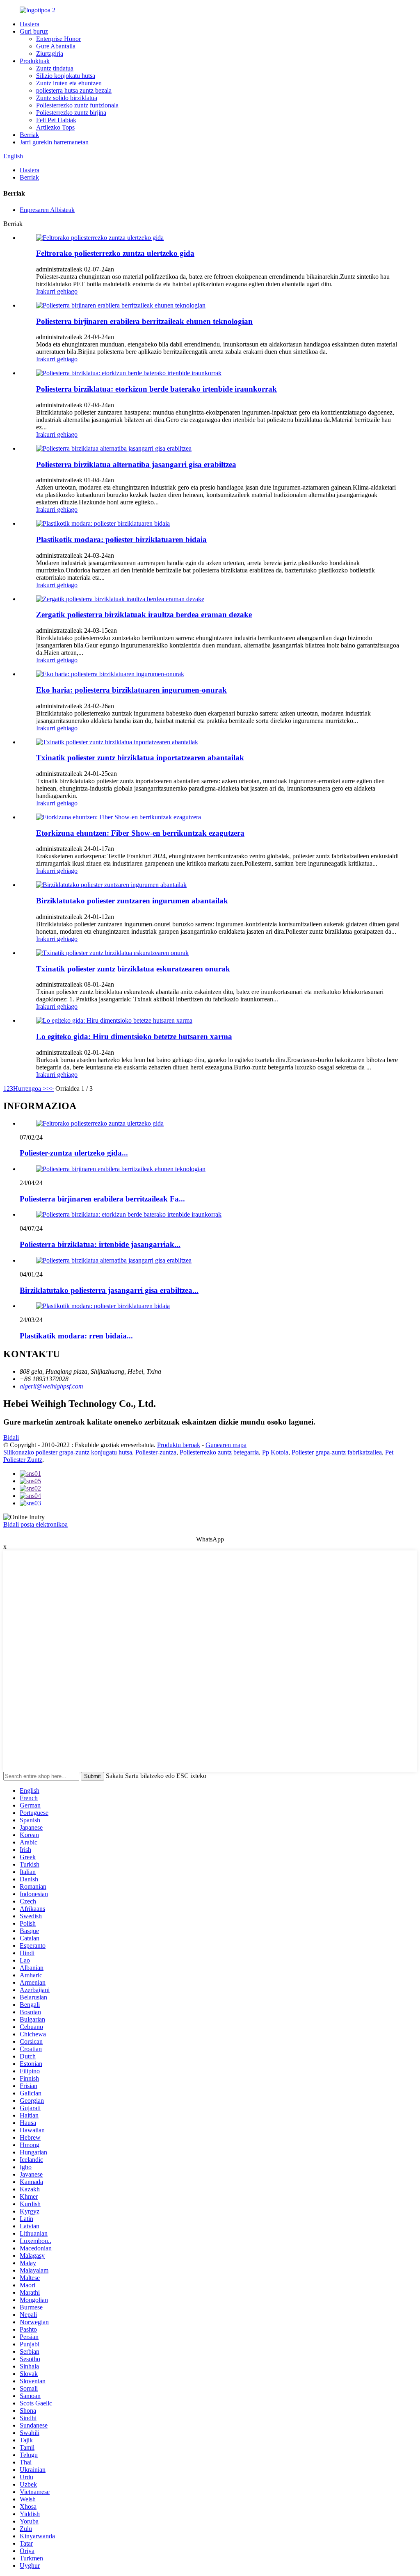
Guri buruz (34, 31)
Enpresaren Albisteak (47, 210)
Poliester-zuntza (156, 1452)
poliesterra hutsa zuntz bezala (74, 90)
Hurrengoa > (30, 1089)
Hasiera (30, 24)
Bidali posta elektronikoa (35, 1524)
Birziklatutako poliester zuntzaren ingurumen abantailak (132, 901)
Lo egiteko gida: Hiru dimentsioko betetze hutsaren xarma (134, 1036)
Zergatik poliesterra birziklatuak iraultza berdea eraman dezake (144, 614)
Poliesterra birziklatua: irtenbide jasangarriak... (100, 1244)
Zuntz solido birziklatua (67, 98)
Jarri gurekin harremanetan (54, 142)
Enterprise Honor (58, 39)
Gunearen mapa (226, 1445)
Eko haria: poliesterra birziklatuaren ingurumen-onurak (131, 690)
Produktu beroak (179, 1445)
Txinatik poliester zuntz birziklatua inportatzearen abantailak (140, 758)
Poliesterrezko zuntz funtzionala (77, 105)
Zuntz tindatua (55, 68)
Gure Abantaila (56, 46)
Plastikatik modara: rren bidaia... (76, 1336)
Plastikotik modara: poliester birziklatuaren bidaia (121, 539)
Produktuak (35, 61)
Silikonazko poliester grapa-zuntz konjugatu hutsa (68, 1452)
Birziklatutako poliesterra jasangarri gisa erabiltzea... (109, 1290)
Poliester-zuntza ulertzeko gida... (74, 1153)
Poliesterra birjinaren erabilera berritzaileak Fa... (102, 1199)
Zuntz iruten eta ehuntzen (69, 83)
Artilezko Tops (55, 127)
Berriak (29, 135)
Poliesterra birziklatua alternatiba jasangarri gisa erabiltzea (136, 464)
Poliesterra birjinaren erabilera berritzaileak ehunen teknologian (144, 321)
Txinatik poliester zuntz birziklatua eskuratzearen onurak (133, 969)
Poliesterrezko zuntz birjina (71, 113)
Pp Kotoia (275, 1452)
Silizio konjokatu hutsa (66, 76)
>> (50, 1089)
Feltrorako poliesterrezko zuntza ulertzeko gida (115, 253)
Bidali (11, 1437)
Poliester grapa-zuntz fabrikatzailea (337, 1452)
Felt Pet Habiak (56, 120)
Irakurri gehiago (57, 291)
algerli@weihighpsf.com (51, 1386)
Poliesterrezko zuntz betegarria (219, 1452)
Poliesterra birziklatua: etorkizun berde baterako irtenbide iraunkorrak (156, 389)
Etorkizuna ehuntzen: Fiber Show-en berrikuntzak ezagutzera (140, 833)
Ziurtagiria (50, 54)
